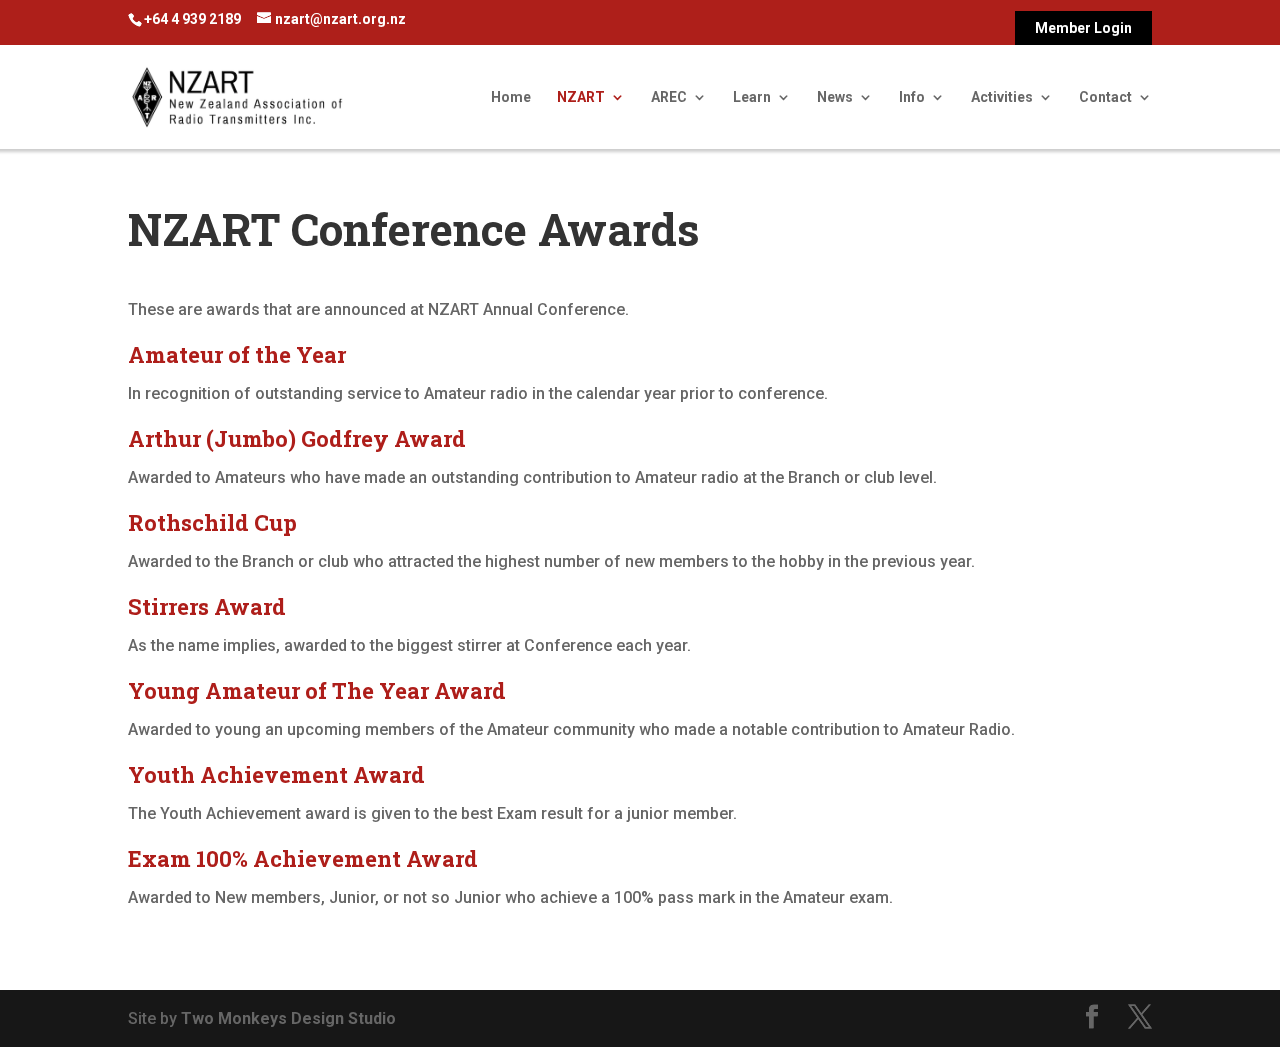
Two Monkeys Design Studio (288, 1018)
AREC (669, 97)
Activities (1002, 97)
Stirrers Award (207, 606)
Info (912, 97)
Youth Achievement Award (276, 774)
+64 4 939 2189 (192, 19)
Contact (1105, 97)
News (835, 97)
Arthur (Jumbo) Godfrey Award (297, 438)
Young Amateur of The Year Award (317, 690)
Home (511, 97)
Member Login (1083, 28)
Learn (752, 97)
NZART (581, 97)
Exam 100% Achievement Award (303, 858)
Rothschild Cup (212, 522)
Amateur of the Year (237, 354)
